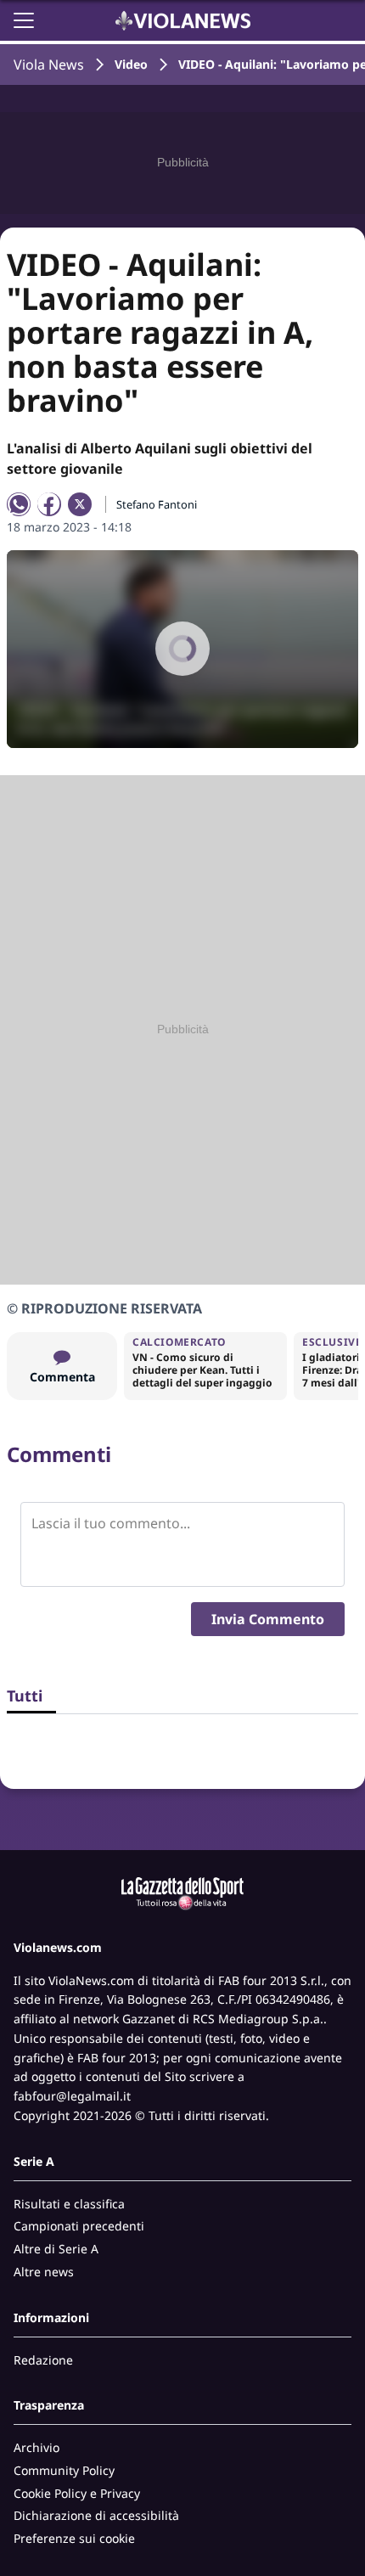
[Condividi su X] (80, 504)
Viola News (49, 65)
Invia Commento (268, 1619)
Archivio (36, 2447)
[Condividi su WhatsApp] (19, 504)
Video (131, 64)
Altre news (44, 2272)
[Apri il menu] (24, 20)
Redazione (43, 2360)
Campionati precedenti (79, 2226)
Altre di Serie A (56, 2249)
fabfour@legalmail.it (72, 2096)
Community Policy (64, 2470)
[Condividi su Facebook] (49, 504)
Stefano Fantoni (157, 504)
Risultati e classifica (69, 2204)
